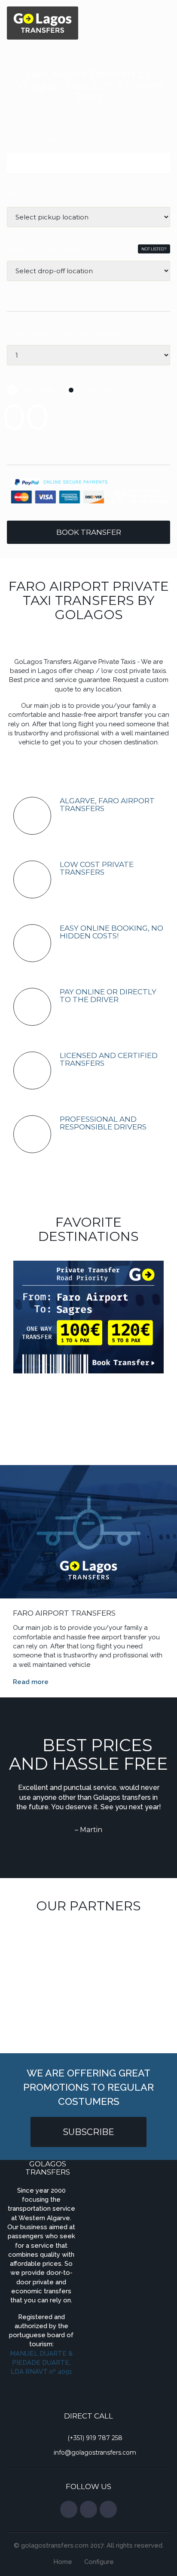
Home (63, 2562)
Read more (31, 1682)
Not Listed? (154, 249)
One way (99, 390)
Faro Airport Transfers (64, 1613)
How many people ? (67, 335)
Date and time (34, 141)
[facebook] (69, 2509)
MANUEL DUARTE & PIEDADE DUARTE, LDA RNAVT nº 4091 (41, 2363)
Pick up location (40, 195)
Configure (99, 2562)
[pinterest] (108, 2509)
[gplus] (88, 2509)
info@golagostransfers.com (95, 2453)
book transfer (89, 532)
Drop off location (44, 249)
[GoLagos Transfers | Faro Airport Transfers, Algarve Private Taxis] (43, 22)
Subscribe (88, 2132)
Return (38, 390)
